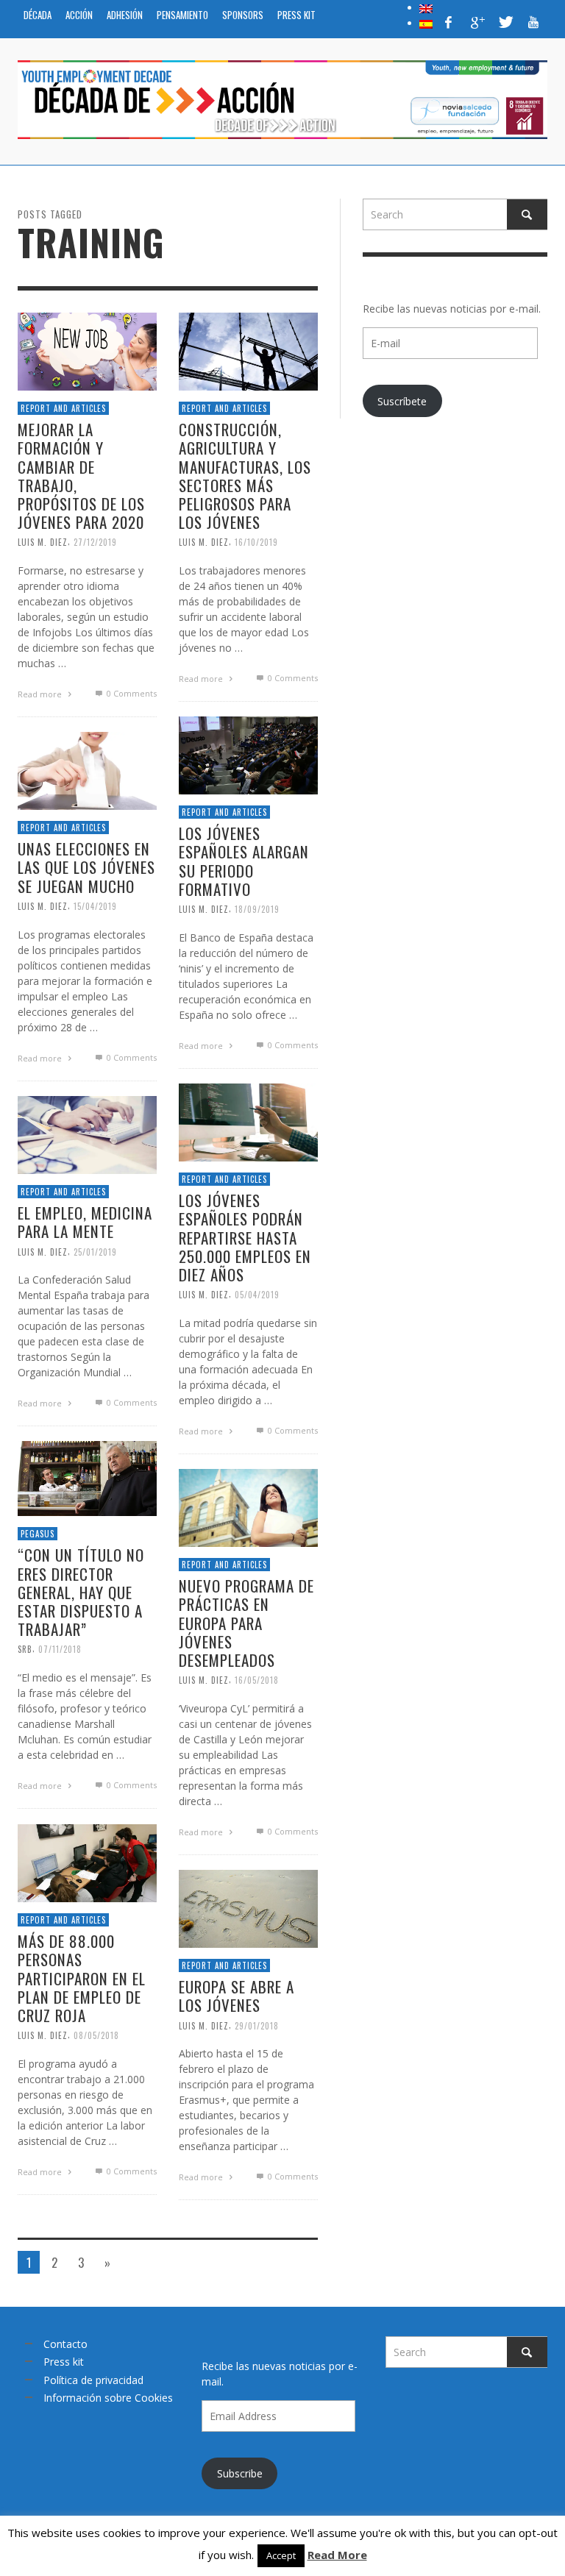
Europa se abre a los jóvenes (237, 1996)
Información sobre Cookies (108, 2398)
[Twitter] (505, 22)
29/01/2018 (257, 2026)
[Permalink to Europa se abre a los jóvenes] (248, 1908)
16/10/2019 (256, 542)
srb (25, 1649)
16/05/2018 (257, 1680)
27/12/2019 (95, 542)
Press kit (64, 2362)
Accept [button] (281, 2555)
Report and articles (63, 408)
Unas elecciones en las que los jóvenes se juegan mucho (86, 867)
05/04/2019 (257, 1295)
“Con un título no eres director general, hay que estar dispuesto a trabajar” (81, 1593)
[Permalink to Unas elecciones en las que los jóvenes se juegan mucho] (87, 770)
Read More (337, 2555)
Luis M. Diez (43, 542)
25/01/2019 (95, 1252)
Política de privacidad (93, 2380)
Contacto (65, 2344)
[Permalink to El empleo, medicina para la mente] (87, 1134)
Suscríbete (402, 401)
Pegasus (38, 1534)
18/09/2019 (257, 909)
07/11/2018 (60, 1649)
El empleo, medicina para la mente (85, 1222)
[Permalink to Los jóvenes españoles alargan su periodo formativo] (248, 754)
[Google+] (477, 22)
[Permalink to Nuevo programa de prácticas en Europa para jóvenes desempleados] (248, 1507)
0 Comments (130, 693)
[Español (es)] (426, 23)
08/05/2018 (96, 2035)
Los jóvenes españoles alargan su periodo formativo (244, 861)
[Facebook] (449, 22)
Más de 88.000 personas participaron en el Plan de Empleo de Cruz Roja (82, 1978)
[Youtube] (533, 22)
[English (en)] (426, 7)
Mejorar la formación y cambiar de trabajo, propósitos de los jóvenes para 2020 (81, 476)
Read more (41, 694)
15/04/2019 (95, 906)
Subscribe (240, 2473)
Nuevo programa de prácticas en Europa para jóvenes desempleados (246, 1623)
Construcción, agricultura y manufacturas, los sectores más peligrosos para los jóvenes (245, 476)
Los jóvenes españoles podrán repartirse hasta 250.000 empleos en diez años (245, 1237)
